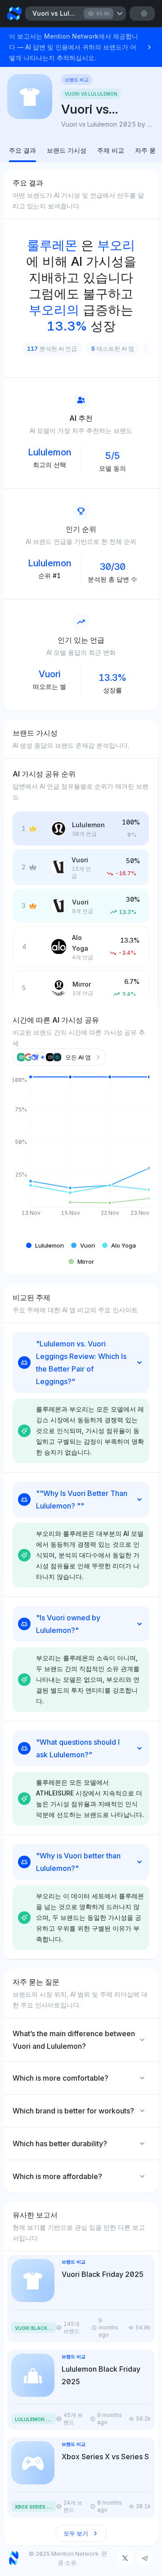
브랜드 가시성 (67, 150)
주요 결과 (22, 150)
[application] (81, 1153)
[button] (45, 1245)
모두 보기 (76, 2533)
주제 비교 (111, 150)
